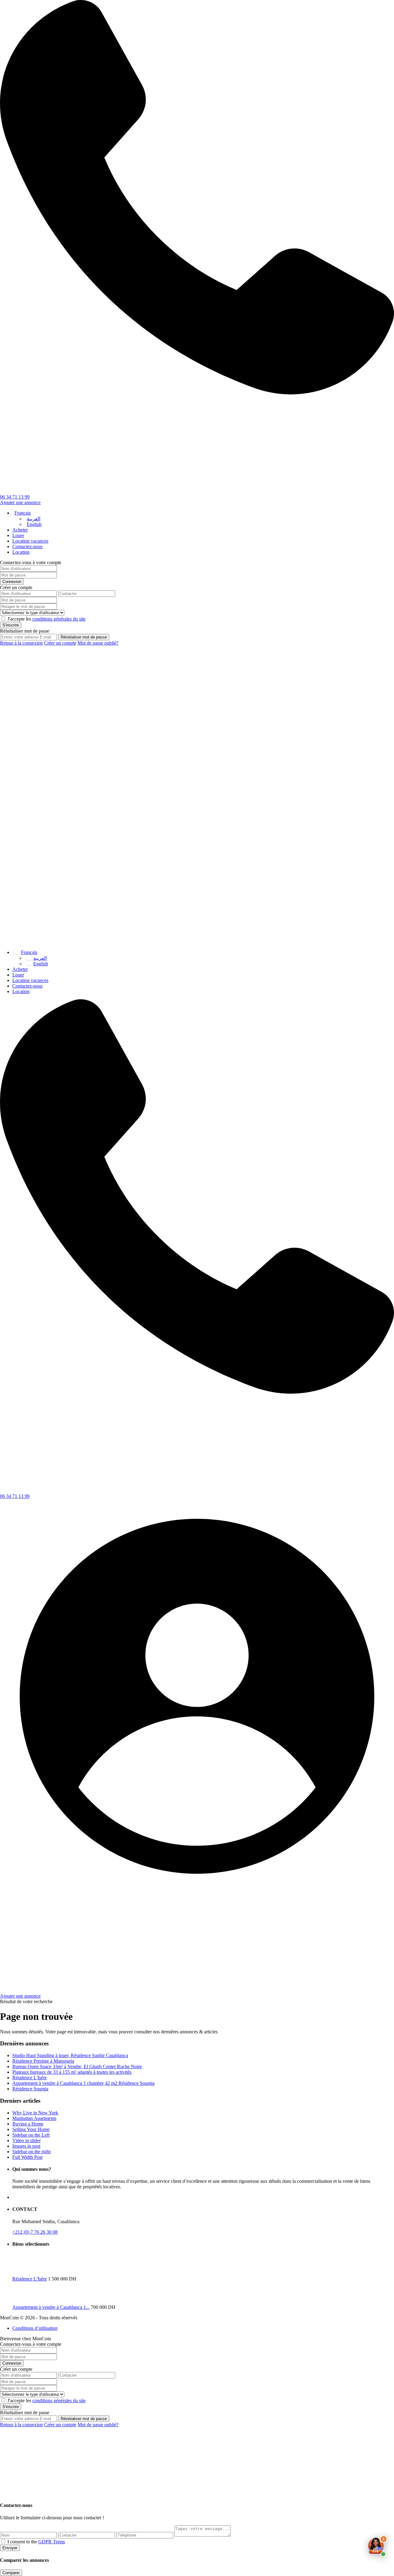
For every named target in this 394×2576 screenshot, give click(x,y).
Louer (18, 535)
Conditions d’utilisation (35, 2328)
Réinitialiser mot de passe (84, 637)
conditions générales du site (59, 619)
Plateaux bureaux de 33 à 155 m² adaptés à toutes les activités (72, 2072)
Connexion (12, 582)
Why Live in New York (35, 2113)
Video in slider (26, 2140)
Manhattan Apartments (34, 2118)
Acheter (20, 530)
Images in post (26, 2146)
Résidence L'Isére (30, 2078)
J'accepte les (46, 619)
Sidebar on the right (31, 2152)
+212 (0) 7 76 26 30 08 (35, 2232)
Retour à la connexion (21, 643)
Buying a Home (28, 2124)
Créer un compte (60, 643)
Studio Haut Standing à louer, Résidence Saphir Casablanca (70, 2055)
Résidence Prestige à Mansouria (43, 2061)
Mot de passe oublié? (98, 643)
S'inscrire (11, 625)
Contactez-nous (27, 546)
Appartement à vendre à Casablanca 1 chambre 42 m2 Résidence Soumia (83, 2083)
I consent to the (36, 2542)
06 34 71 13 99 (15, 497)
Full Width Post (27, 2157)
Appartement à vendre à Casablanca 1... (51, 2307)
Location (21, 552)
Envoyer (10, 2548)
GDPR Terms (52, 2542)
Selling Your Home (31, 2129)
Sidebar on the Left (31, 2135)
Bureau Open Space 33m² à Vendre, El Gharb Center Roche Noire (77, 2067)
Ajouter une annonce (20, 502)
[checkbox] (3, 2541)
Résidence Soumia (30, 2089)
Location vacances (30, 541)
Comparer (11, 2573)
